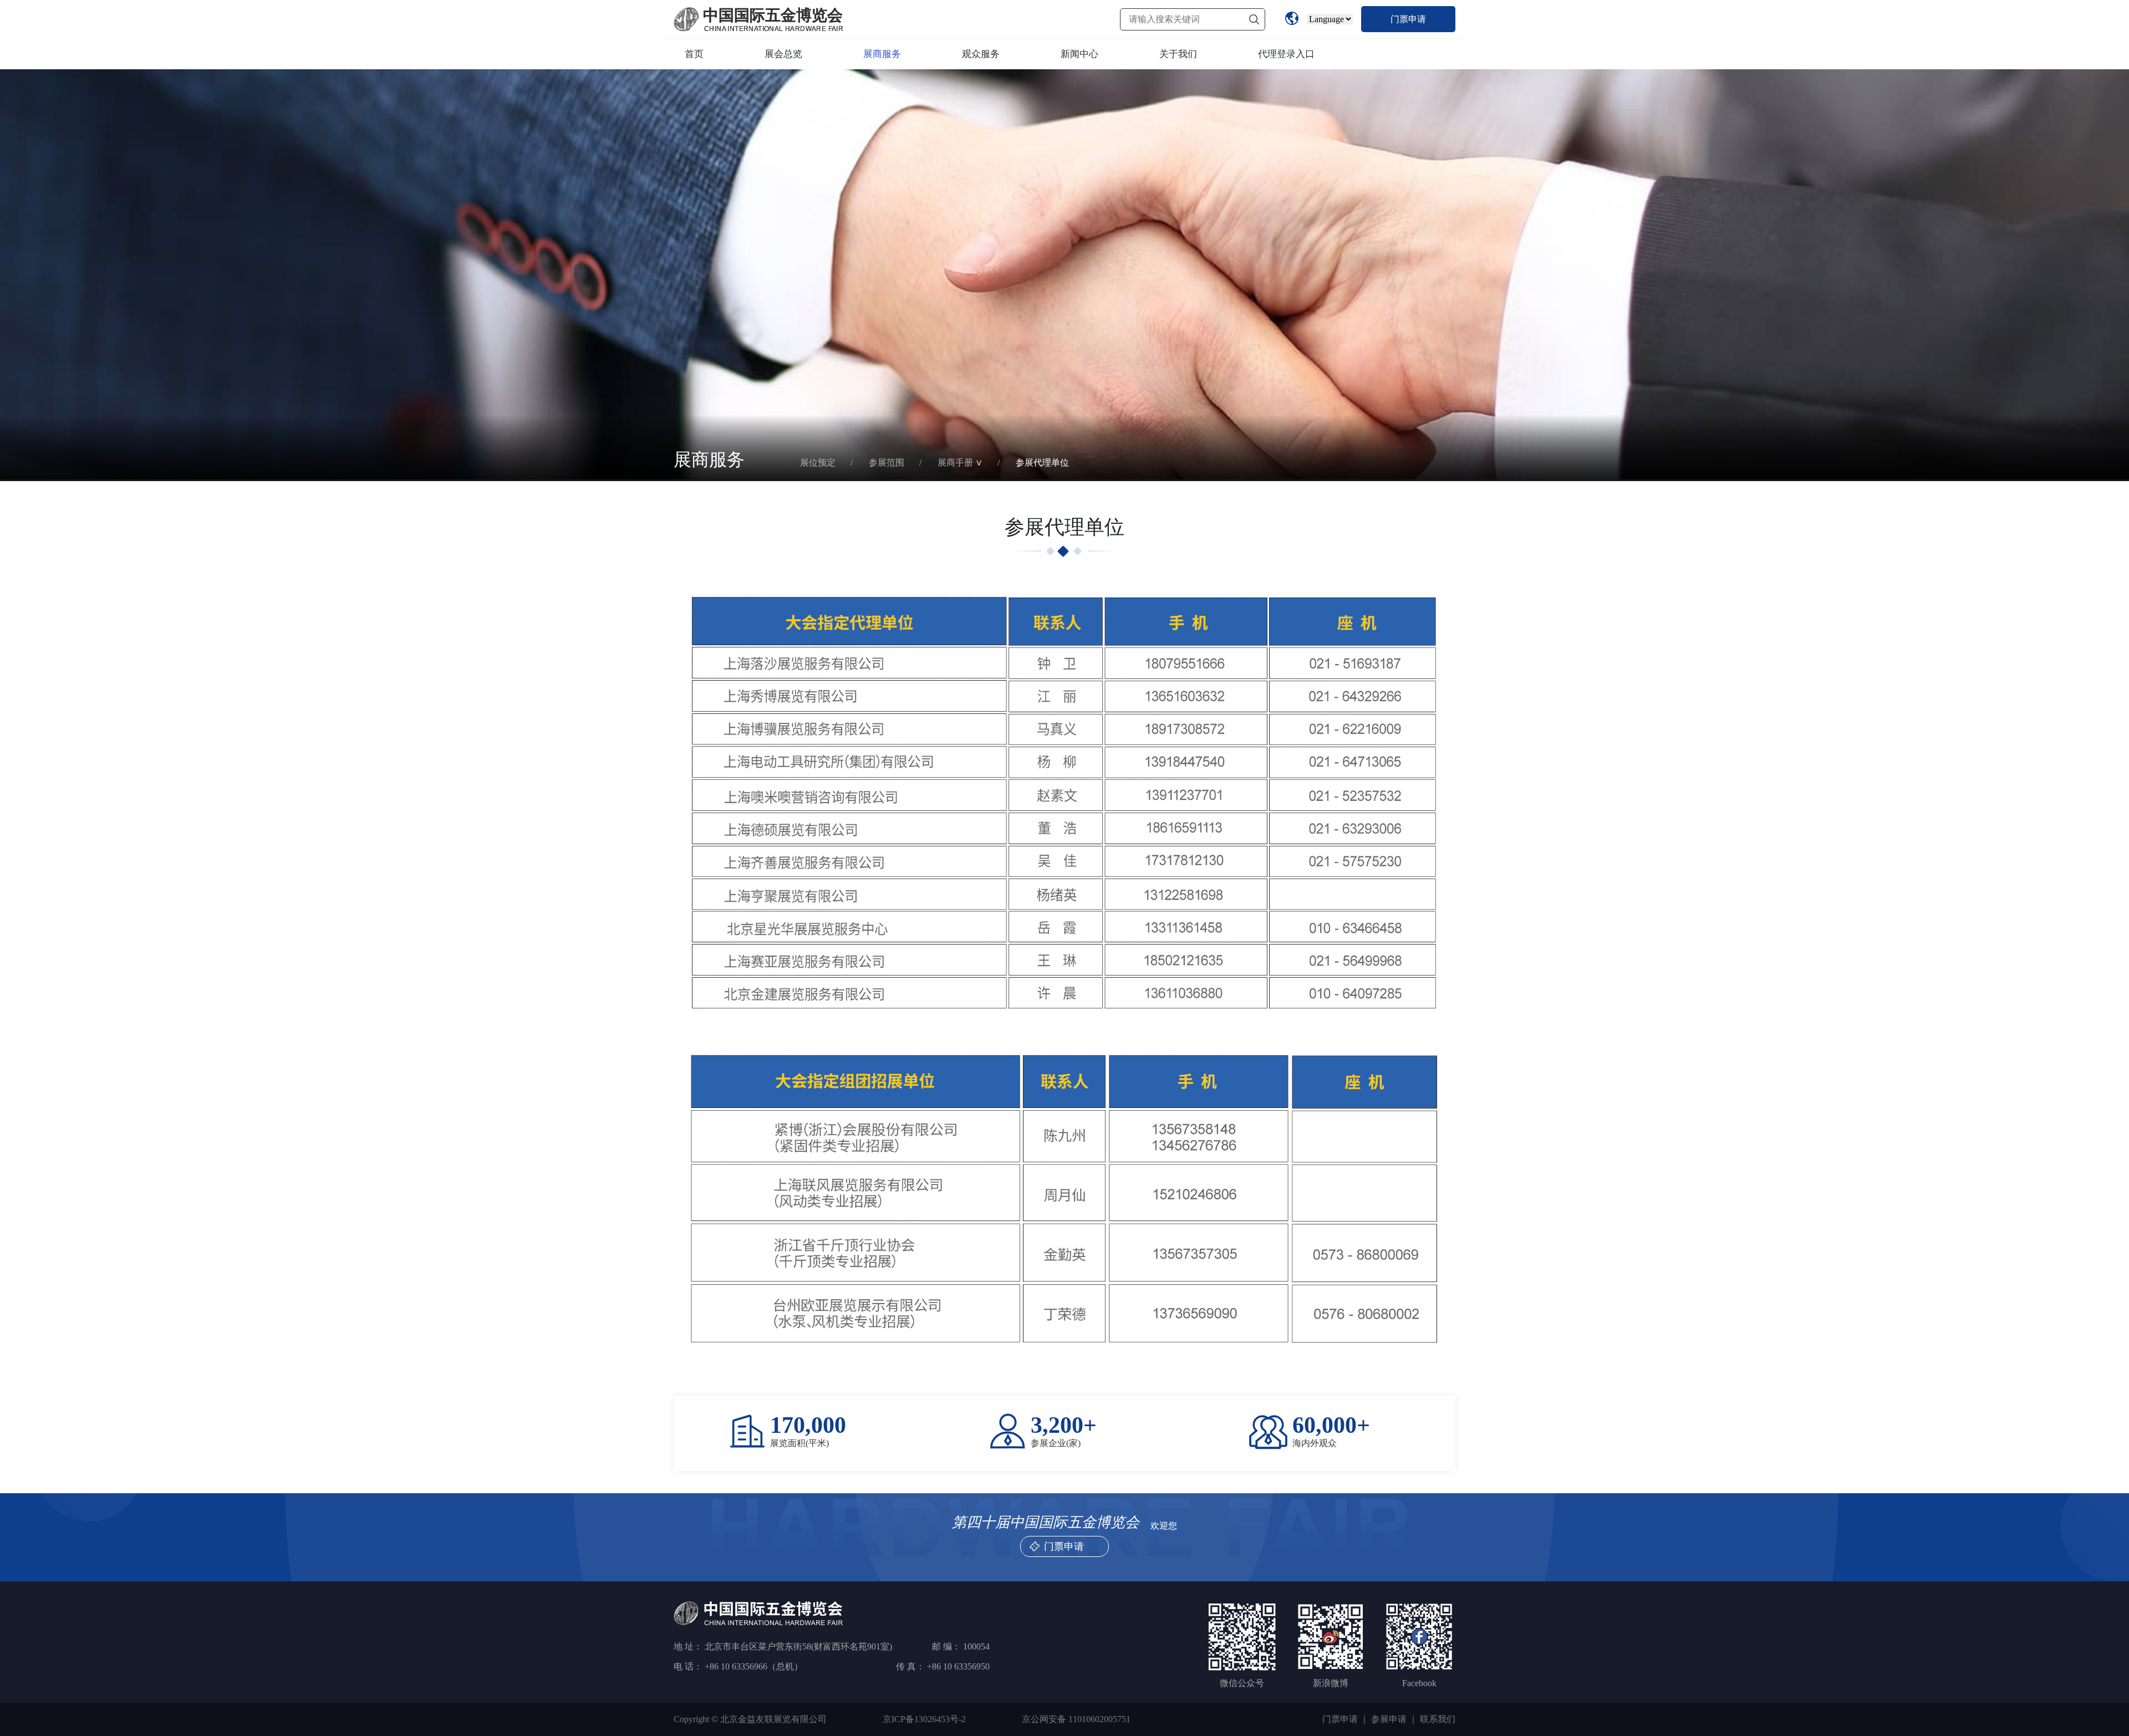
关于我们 (1178, 54)
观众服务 (981, 54)
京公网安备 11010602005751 (1076, 1719)
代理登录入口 (1286, 54)
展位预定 (818, 463)
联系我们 (1438, 1719)
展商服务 (882, 54)
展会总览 (783, 54)
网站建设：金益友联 (1226, 1719)
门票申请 (1408, 19)
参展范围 (887, 463)
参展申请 (1389, 1719)
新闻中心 (1079, 54)
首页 (694, 54)
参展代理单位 (1042, 463)
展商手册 (955, 463)
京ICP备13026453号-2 (924, 1719)
